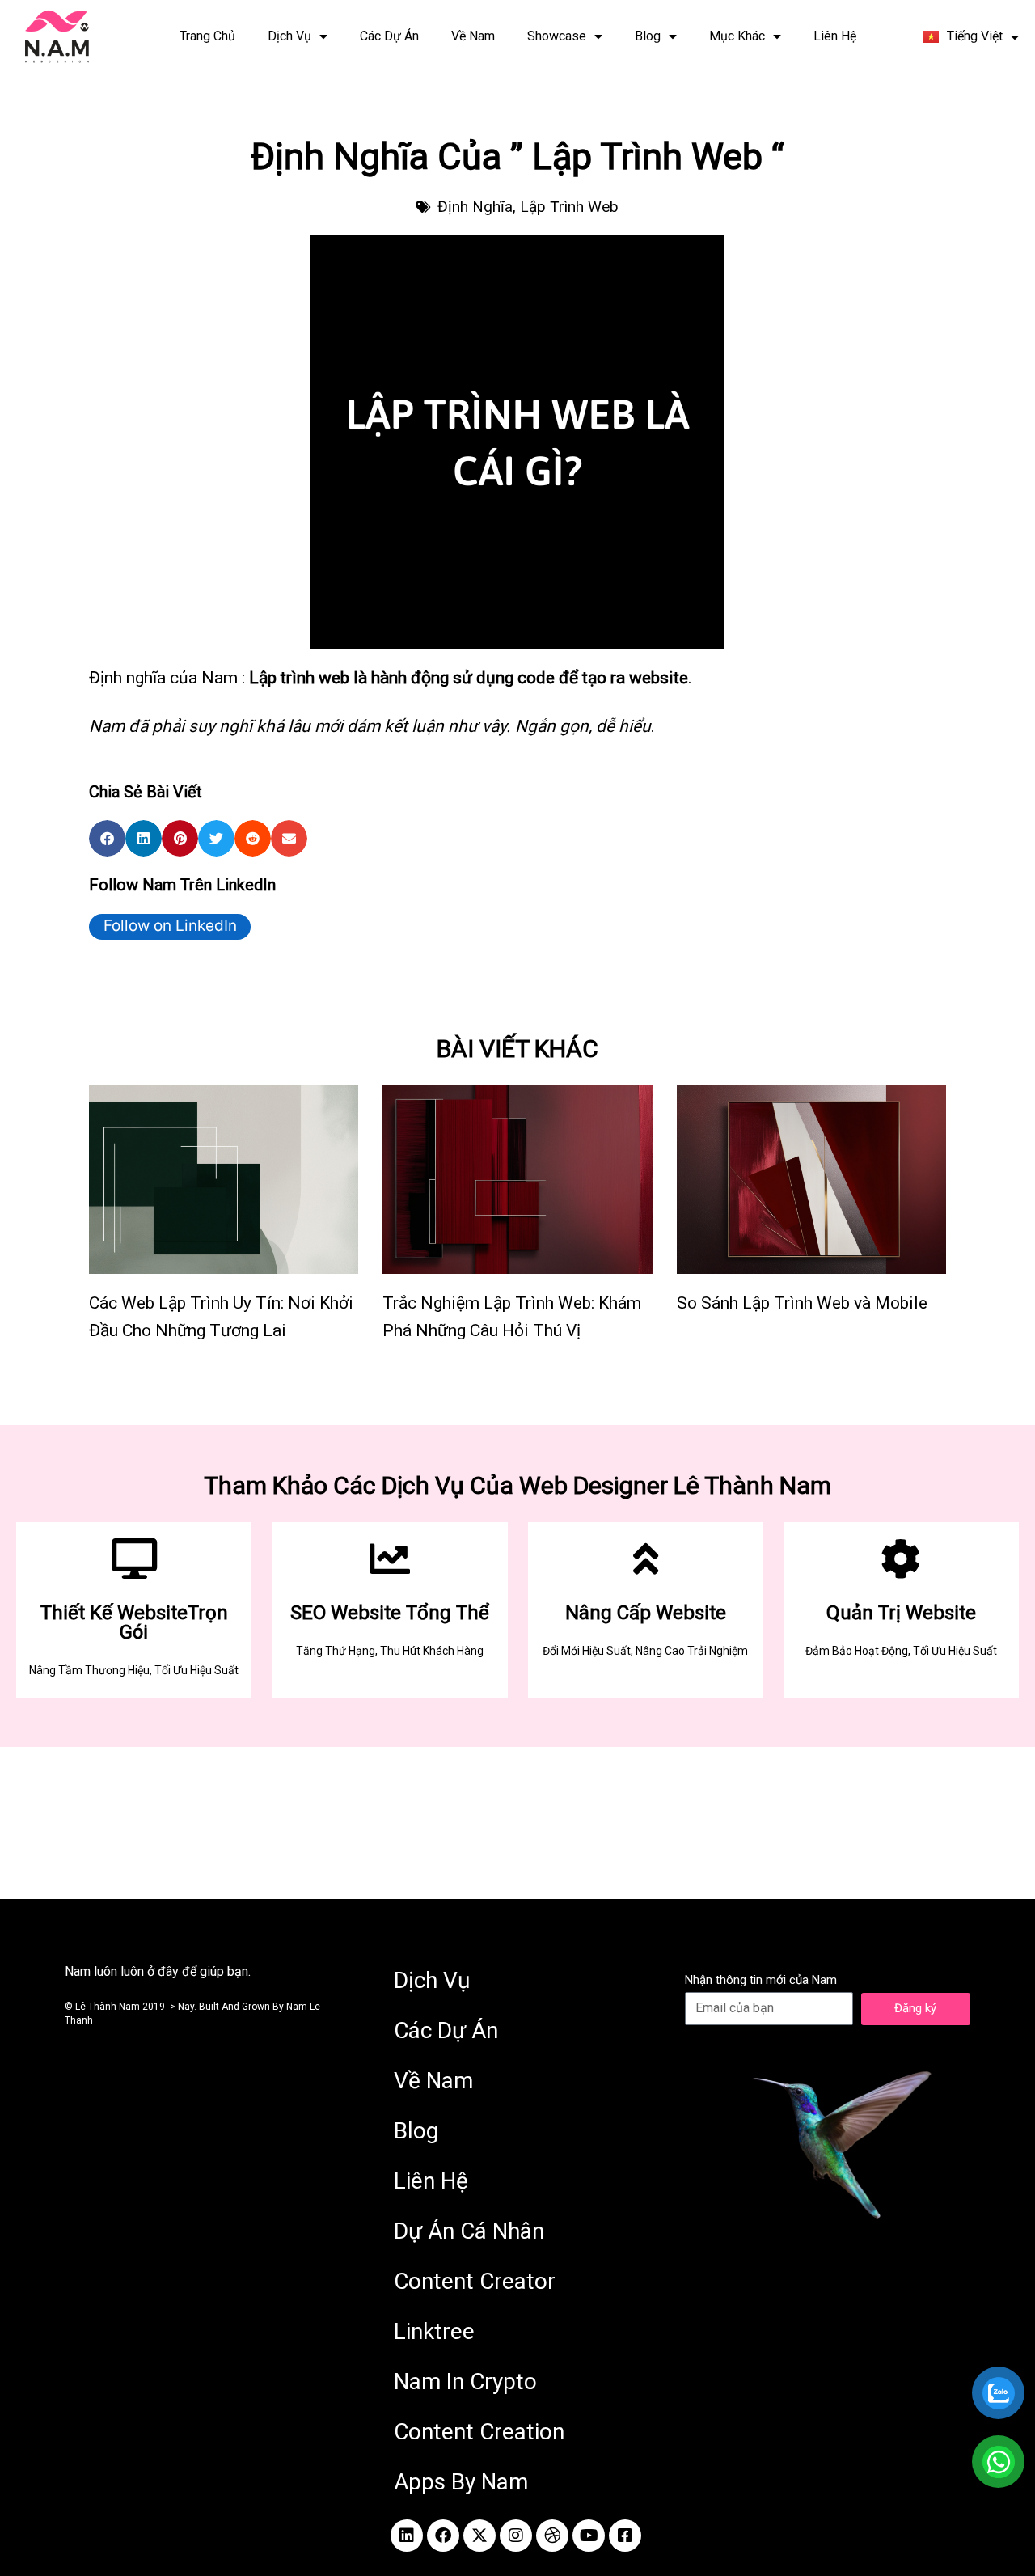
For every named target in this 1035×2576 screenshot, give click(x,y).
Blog (648, 36)
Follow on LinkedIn (170, 926)
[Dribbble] (552, 2536)
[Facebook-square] (625, 2536)
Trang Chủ (207, 36)
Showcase (557, 36)
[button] (107, 838)
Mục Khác (737, 36)
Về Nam (473, 36)
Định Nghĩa (475, 207)
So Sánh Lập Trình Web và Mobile (802, 1303)
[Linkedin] (407, 2536)
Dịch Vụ (289, 36)
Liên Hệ (835, 36)
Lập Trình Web (569, 207)
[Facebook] (443, 2536)
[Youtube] (589, 2536)
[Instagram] (516, 2536)
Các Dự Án (389, 36)
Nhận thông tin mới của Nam (761, 1980)
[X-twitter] (479, 2536)
